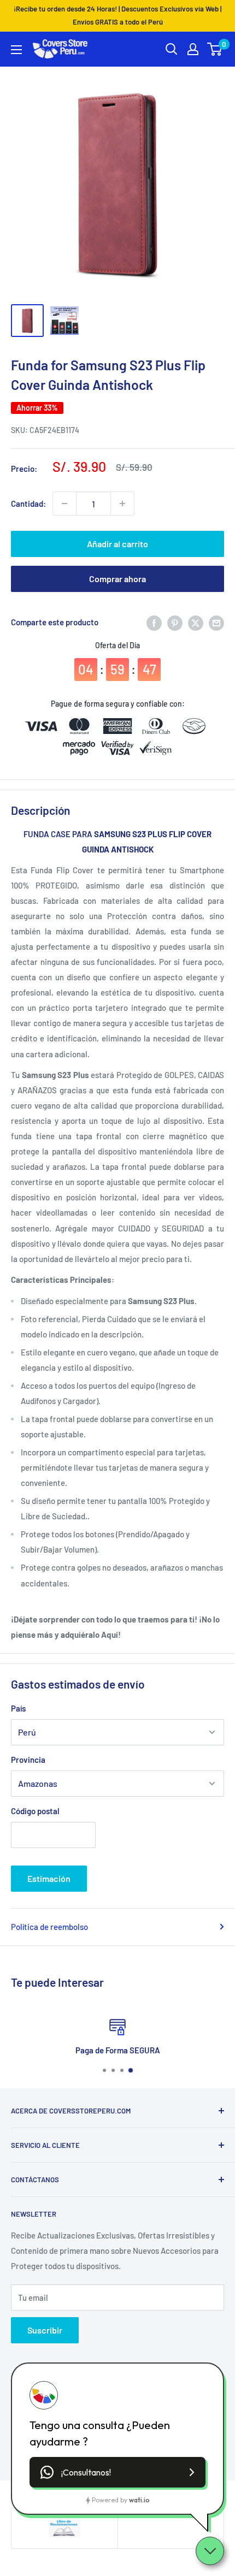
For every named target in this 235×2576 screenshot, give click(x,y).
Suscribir (45, 2330)
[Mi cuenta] (193, 49)
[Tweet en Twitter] (196, 622)
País (18, 1708)
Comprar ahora (117, 579)
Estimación (49, 1878)
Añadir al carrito (117, 544)
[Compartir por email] (216, 622)
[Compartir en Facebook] (154, 622)
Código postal (35, 1811)
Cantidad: (28, 504)
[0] (215, 49)
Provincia (28, 1760)
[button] (117, 2472)
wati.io (139, 2500)
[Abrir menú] (16, 50)
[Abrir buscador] (172, 49)
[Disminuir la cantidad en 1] (64, 504)
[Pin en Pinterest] (175, 622)
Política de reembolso (49, 1927)
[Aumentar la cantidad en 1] (122, 504)
